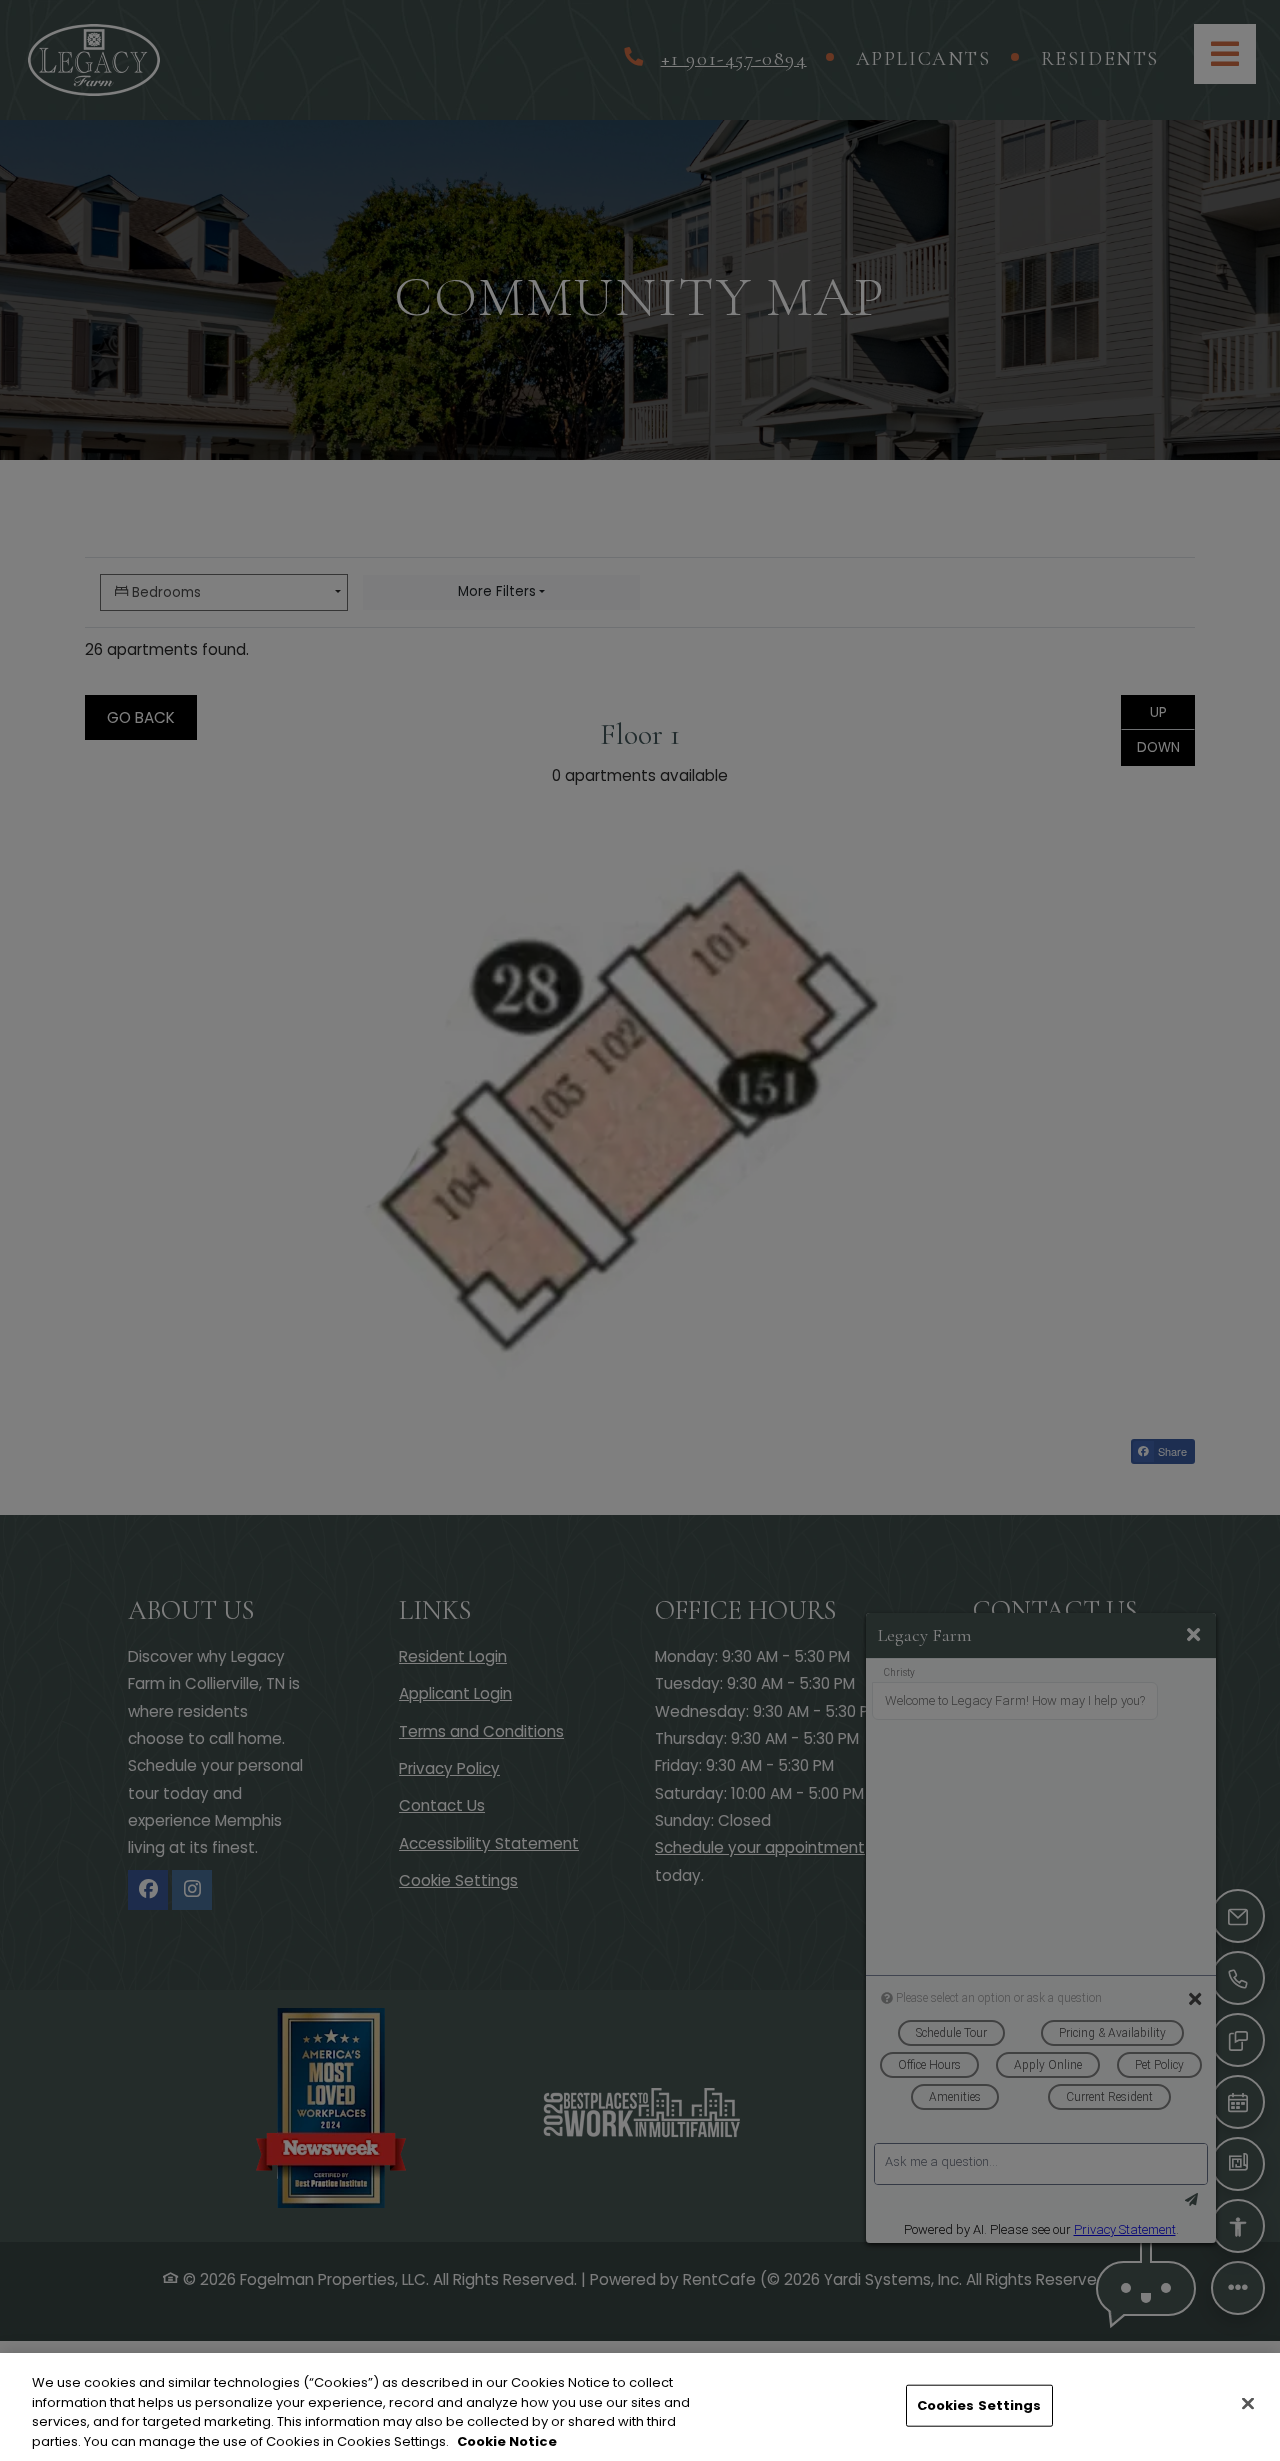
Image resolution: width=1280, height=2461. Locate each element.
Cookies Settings (979, 2405)
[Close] (1248, 2403)
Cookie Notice (507, 2440)
